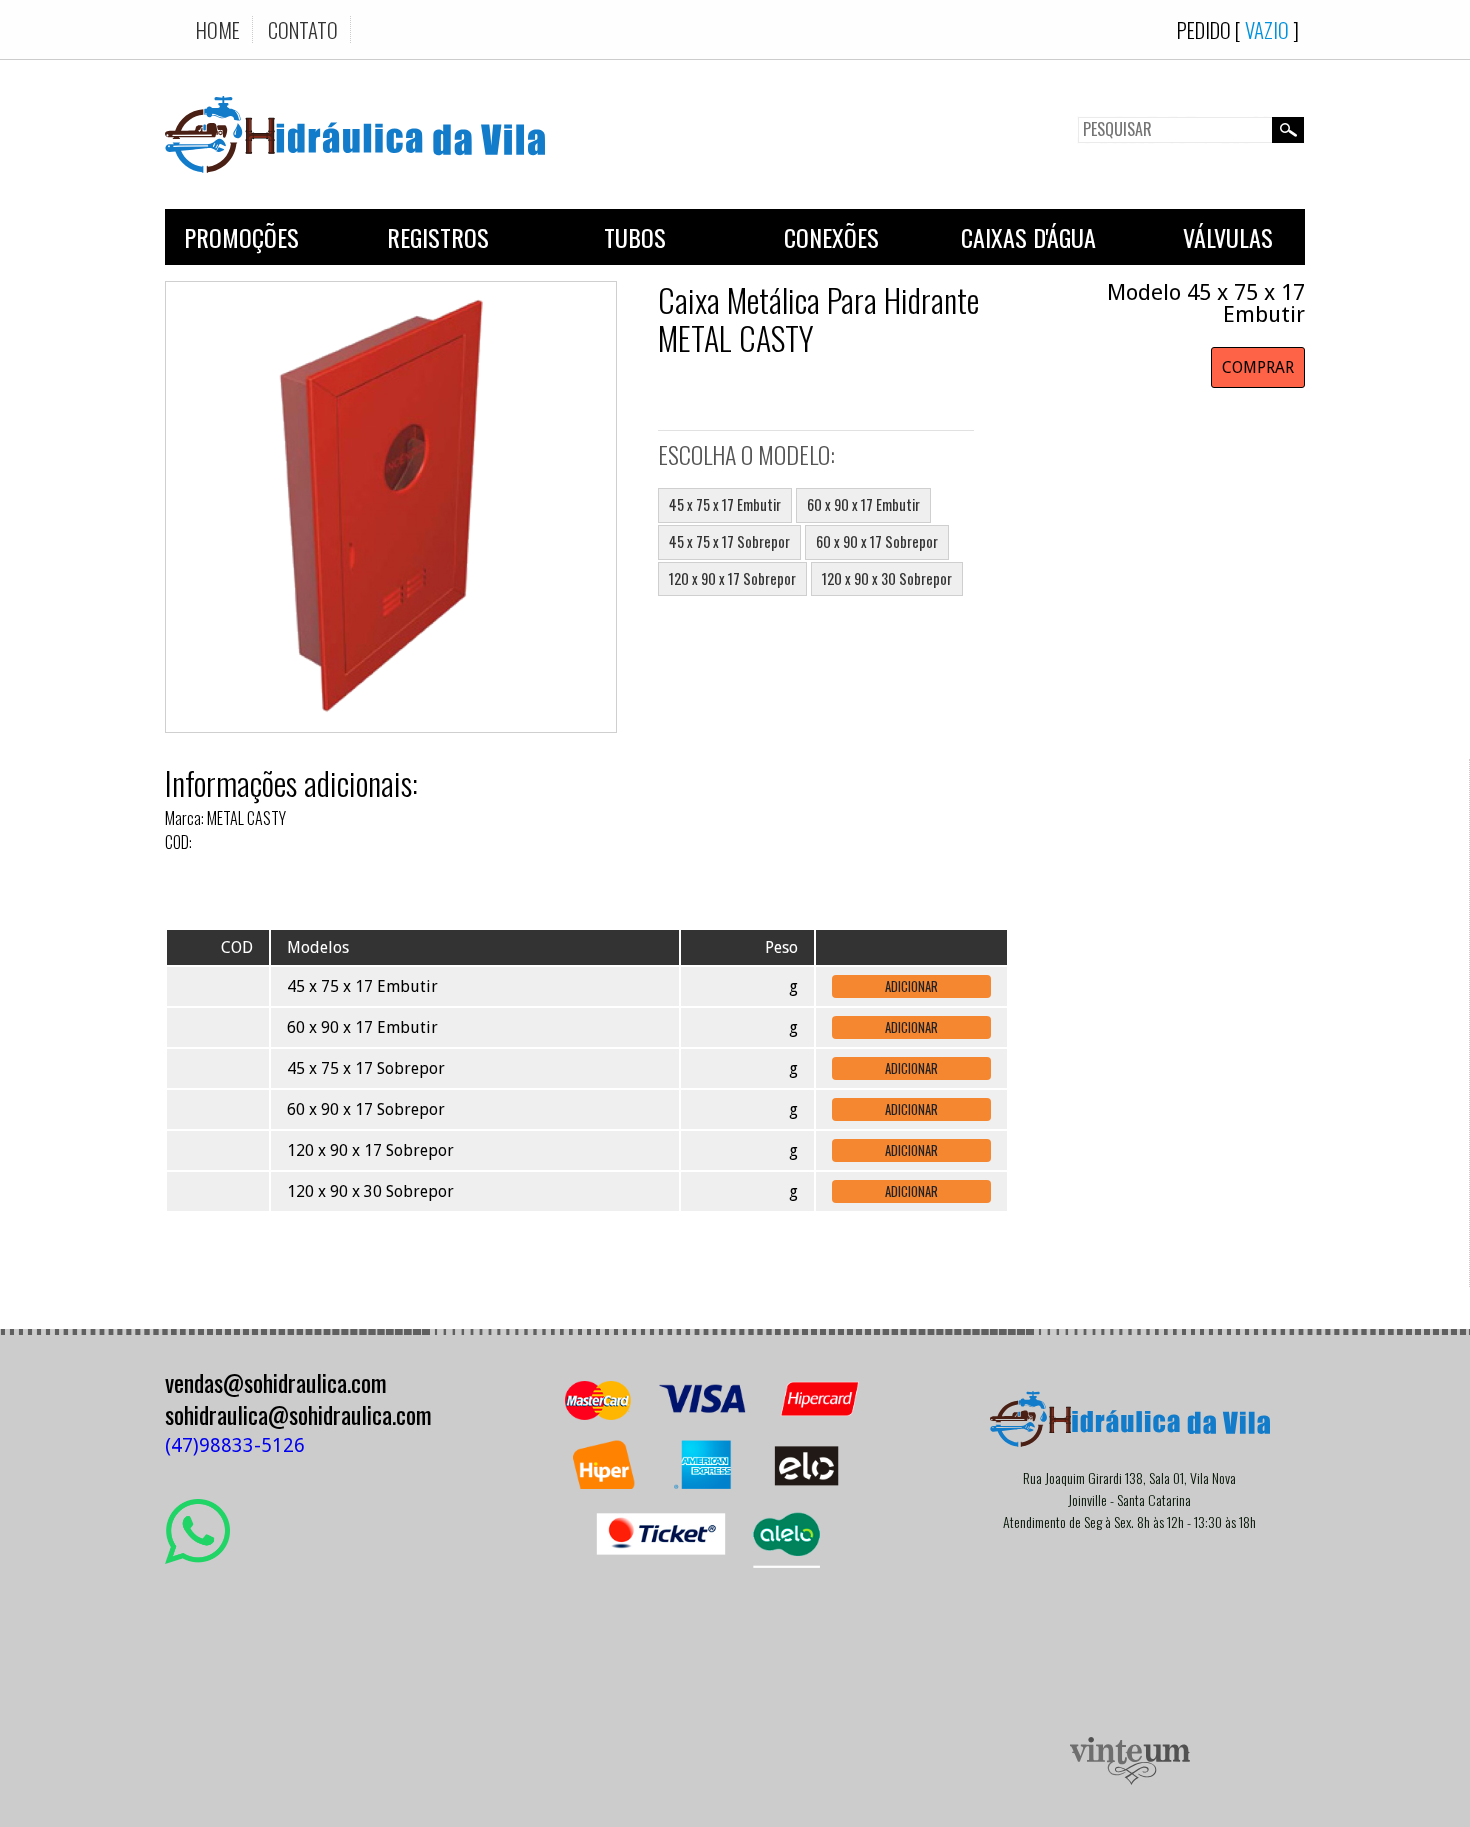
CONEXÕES (831, 237)
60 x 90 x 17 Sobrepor (877, 541)
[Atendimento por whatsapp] (197, 1556)
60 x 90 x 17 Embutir (863, 504)
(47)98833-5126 (235, 1445)
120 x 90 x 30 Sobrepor (887, 578)
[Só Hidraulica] (355, 187)
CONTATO (303, 29)
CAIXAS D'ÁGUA (1028, 237)
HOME (218, 29)
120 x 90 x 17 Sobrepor (732, 578)
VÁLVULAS (1228, 237)
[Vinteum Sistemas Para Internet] (1130, 1779)
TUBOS (635, 237)
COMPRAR (1258, 367)
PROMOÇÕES (241, 237)
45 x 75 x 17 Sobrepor (729, 541)
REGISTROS (438, 237)
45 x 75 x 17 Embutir (725, 504)
